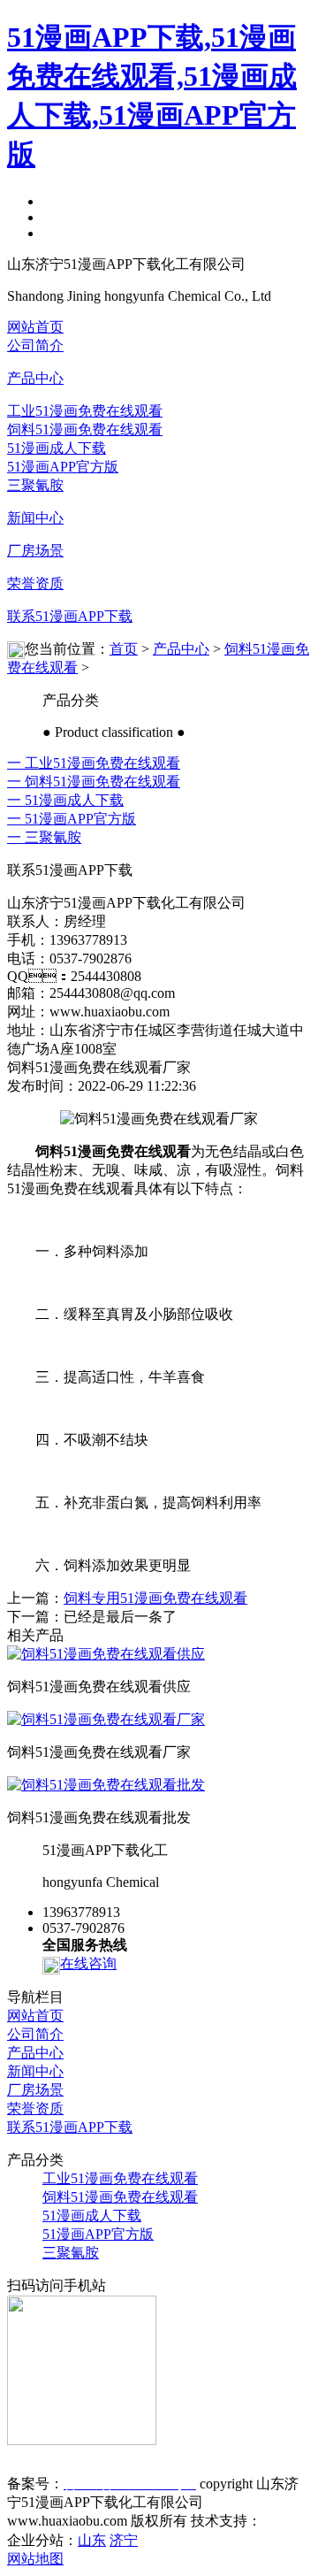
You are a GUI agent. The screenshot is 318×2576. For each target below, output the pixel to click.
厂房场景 (35, 551)
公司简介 (35, 345)
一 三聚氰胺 (44, 837)
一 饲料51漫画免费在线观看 (94, 782)
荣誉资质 (35, 583)
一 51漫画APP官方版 (72, 819)
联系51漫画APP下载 (70, 616)
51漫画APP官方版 (63, 467)
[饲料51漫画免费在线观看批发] (106, 1785)
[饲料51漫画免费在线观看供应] (106, 1654)
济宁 (124, 2540)
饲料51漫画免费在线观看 (85, 429)
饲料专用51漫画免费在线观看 (155, 1598)
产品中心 (35, 378)
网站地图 (35, 2559)
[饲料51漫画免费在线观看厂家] (106, 1719)
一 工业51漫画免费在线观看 (94, 763)
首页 (124, 649)
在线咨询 (88, 1963)
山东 (92, 2540)
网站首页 (35, 327)
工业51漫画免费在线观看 (85, 411)
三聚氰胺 (35, 485)
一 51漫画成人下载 (65, 800)
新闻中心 (35, 518)
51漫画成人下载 (57, 448)
